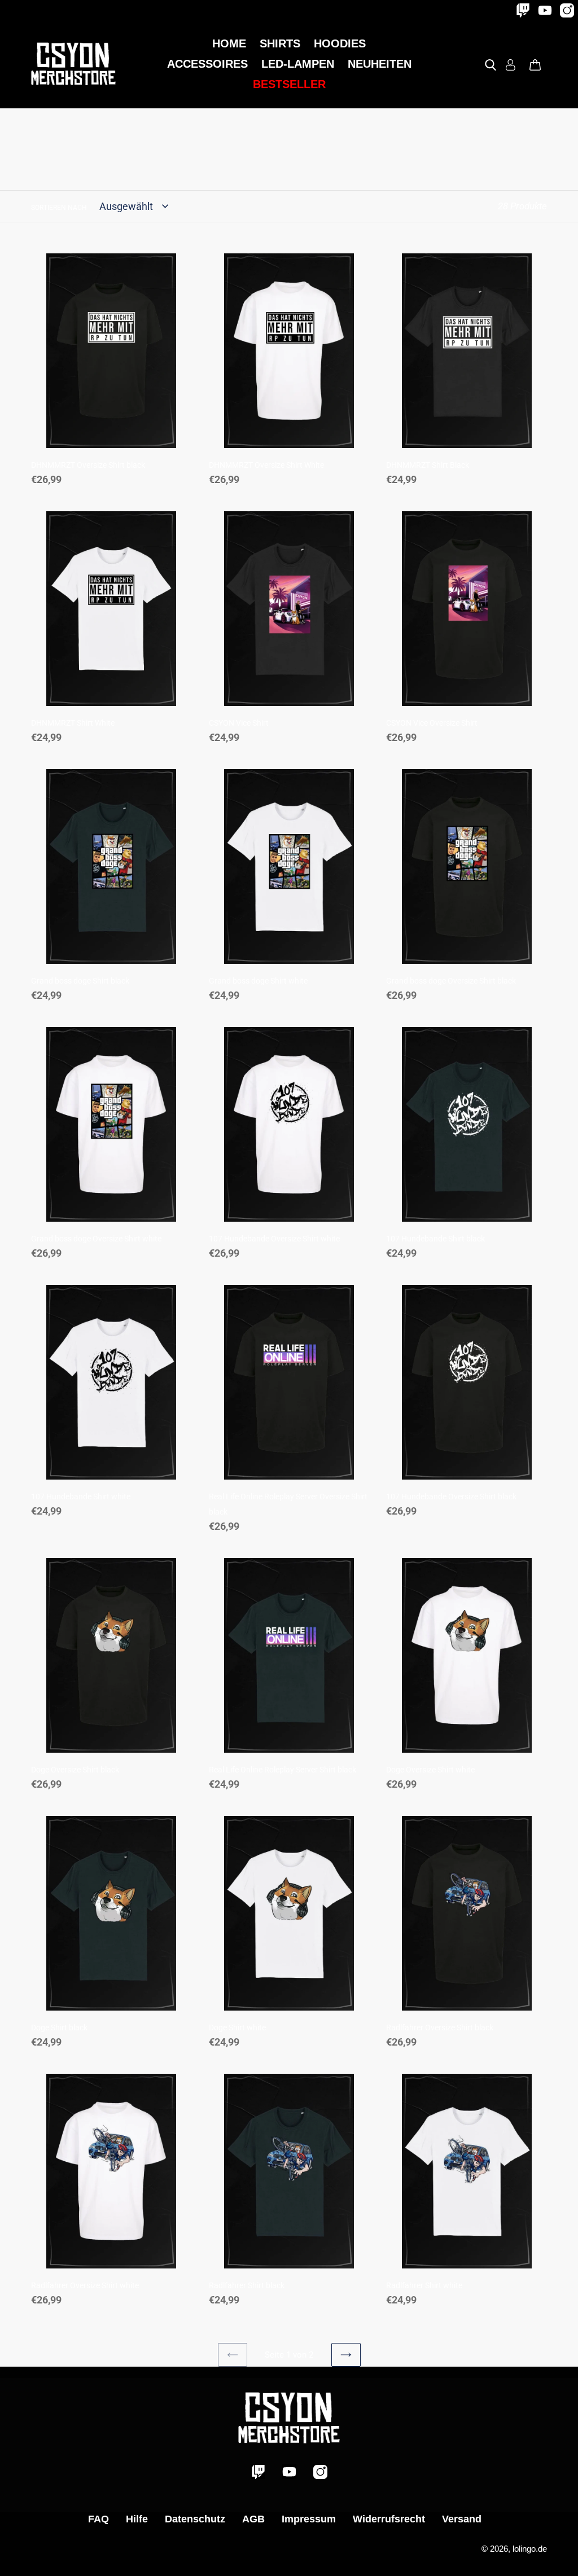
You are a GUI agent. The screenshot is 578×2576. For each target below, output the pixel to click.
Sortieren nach (59, 208)
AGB (253, 2519)
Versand (462, 2519)
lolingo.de (530, 2549)
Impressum (309, 2519)
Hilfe (137, 2519)
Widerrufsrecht (389, 2519)
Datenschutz (195, 2519)
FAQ (98, 2519)
